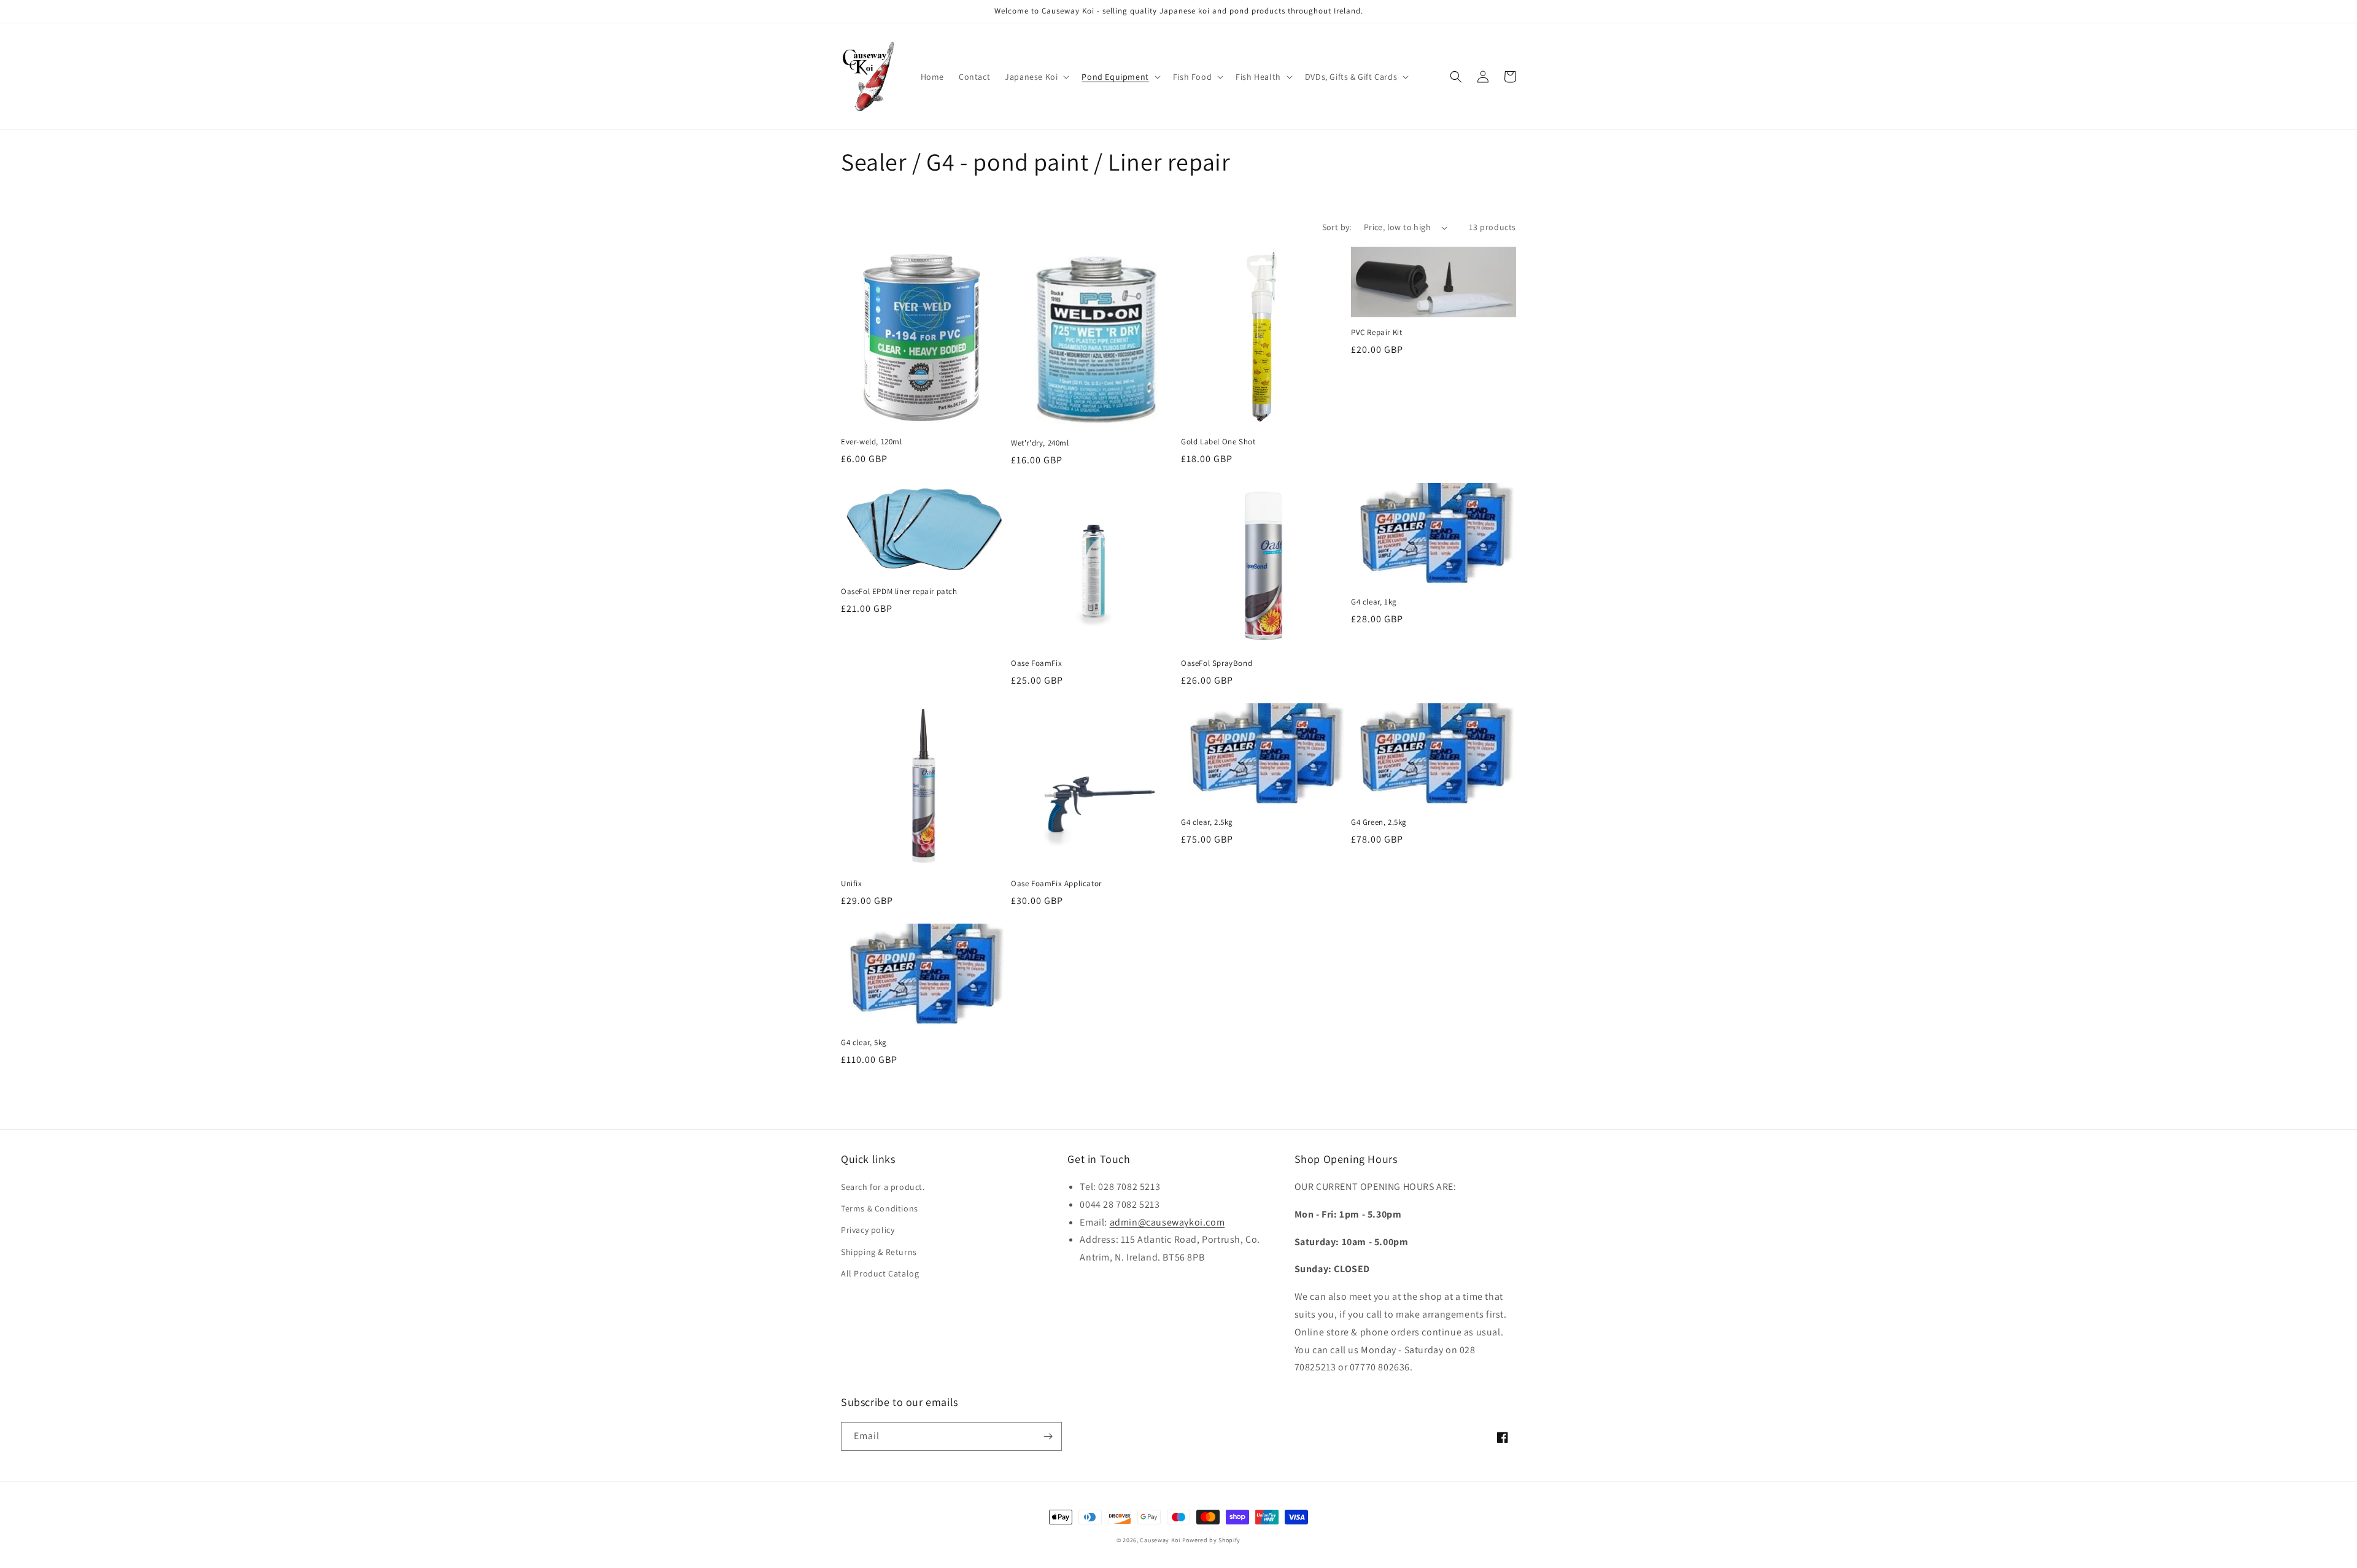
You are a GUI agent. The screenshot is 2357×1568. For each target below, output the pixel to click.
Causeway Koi (1160, 1540)
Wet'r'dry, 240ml (1040, 443)
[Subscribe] (1048, 1436)
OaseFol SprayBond (1217, 663)
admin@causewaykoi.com (1167, 1222)
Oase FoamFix (1036, 663)
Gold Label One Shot (1218, 442)
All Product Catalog (880, 1273)
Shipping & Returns (879, 1252)
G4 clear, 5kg (864, 1043)
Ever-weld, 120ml (872, 442)
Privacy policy (868, 1230)
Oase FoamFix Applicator (1056, 884)
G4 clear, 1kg (1374, 602)
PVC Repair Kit (1376, 333)
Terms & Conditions (880, 1208)
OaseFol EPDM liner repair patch (899, 592)
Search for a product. (883, 1187)
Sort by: (1337, 227)
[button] (1036, 77)
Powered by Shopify (1212, 1540)
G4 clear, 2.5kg (1207, 822)
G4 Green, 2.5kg (1379, 822)
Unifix (852, 884)
